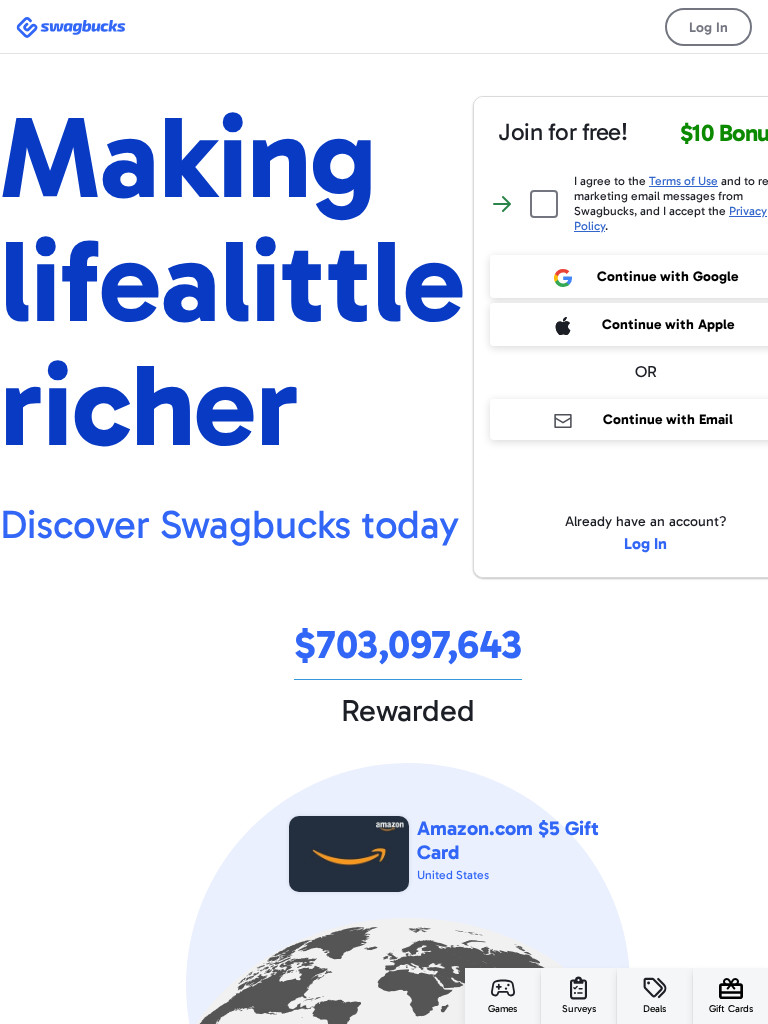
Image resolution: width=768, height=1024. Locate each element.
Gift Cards (731, 1009)
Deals (654, 1009)
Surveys (579, 1009)
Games (502, 1009)
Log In (708, 27)
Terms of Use (683, 181)
